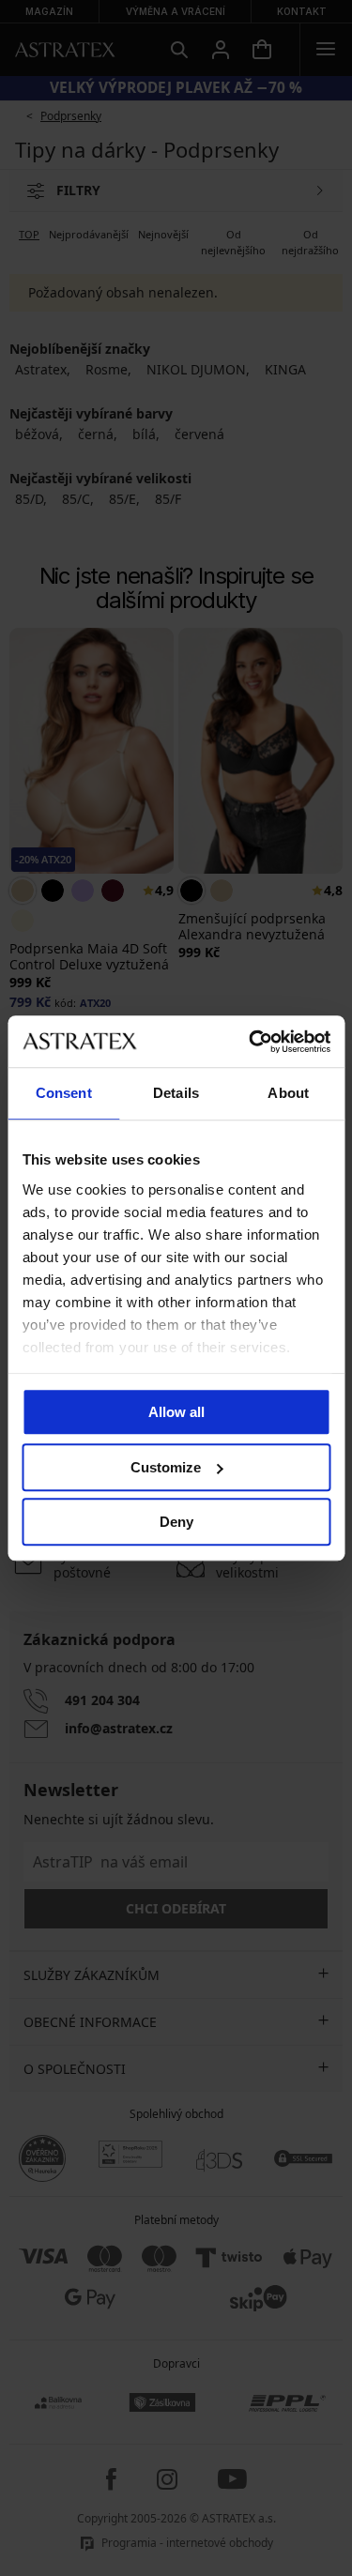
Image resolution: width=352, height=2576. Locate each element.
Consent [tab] (64, 1093)
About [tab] (288, 1093)
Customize (166, 1467)
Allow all (176, 1412)
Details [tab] (176, 1093)
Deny (176, 1522)
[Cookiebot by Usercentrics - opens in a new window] (251, 1042)
